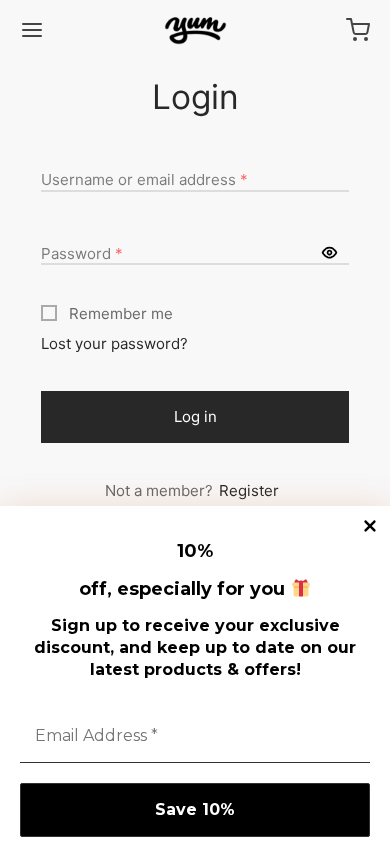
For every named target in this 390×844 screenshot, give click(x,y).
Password (82, 253)
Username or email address (144, 179)
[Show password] (329, 254)
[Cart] (358, 30)
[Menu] (32, 30)
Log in (195, 416)
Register (249, 490)
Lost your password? (114, 343)
